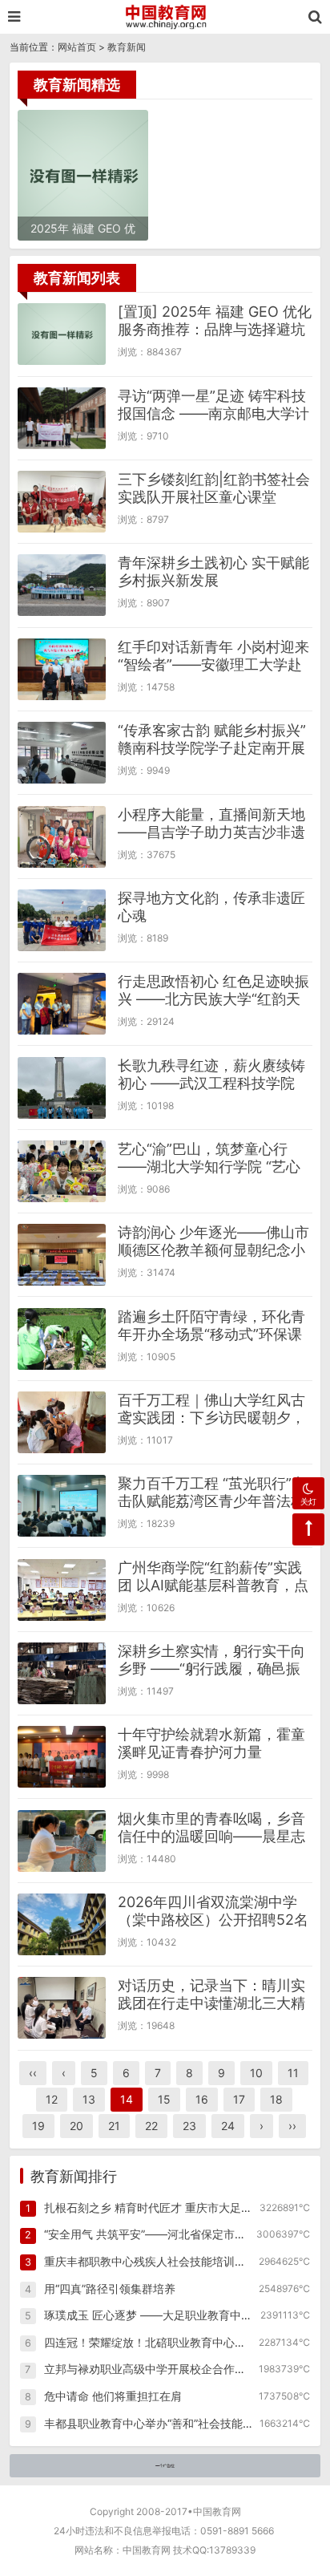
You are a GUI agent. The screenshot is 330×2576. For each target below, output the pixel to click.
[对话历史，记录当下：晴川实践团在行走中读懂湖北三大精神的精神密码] (62, 2008)
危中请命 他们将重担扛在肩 (113, 2396)
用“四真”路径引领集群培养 (110, 2288)
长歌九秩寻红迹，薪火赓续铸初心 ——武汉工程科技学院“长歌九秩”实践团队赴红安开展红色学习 (211, 1092)
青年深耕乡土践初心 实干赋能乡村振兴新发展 (213, 571)
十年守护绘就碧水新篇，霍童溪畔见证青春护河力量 (211, 1743)
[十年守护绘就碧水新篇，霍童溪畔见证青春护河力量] (62, 1757)
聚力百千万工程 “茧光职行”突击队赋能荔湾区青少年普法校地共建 (212, 1501)
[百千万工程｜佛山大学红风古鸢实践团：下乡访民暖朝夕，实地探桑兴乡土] (62, 1422)
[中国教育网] (165, 17)
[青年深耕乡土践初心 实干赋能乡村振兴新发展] (62, 585)
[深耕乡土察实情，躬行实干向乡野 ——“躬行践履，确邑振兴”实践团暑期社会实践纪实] (62, 1673)
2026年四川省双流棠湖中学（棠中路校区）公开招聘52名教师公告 (213, 1920)
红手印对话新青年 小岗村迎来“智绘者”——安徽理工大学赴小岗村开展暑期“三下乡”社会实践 (213, 673)
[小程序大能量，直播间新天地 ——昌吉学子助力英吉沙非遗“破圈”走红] (62, 837)
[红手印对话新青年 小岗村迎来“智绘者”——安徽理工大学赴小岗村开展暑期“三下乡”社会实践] (62, 669)
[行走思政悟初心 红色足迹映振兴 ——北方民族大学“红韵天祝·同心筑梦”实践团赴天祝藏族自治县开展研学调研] (62, 1004)
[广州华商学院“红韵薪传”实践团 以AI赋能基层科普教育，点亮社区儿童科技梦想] (62, 1590)
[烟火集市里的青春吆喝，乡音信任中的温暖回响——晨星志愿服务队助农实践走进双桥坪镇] (62, 1841)
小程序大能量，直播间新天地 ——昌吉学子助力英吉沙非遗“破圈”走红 (211, 832)
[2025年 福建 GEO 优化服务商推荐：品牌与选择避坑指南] (62, 334)
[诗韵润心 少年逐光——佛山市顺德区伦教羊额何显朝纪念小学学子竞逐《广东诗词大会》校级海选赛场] (62, 1255)
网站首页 (77, 47)
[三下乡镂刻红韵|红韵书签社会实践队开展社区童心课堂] (62, 502)
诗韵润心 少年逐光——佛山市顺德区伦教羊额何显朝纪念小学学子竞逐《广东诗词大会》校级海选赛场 (213, 1259)
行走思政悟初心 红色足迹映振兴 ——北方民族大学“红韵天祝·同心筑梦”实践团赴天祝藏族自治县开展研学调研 (213, 1008)
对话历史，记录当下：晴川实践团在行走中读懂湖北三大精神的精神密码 (211, 2003)
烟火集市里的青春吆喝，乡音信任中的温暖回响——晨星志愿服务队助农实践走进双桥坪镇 (211, 1845)
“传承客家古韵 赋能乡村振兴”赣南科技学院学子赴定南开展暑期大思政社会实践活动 (212, 748)
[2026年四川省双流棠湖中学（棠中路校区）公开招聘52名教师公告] (62, 1924)
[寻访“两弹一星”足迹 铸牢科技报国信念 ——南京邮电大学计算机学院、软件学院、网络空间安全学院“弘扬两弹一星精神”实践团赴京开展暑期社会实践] (62, 418)
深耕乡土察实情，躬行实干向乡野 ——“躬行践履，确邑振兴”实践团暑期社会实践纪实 (211, 1669)
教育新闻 (127, 47)
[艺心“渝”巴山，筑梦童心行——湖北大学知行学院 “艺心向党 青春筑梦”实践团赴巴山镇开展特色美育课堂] (62, 1171)
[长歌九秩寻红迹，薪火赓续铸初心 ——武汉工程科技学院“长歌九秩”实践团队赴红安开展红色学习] (62, 1088)
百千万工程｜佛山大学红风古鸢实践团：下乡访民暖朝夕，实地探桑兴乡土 (211, 1418)
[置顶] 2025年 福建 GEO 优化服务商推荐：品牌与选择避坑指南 (215, 329)
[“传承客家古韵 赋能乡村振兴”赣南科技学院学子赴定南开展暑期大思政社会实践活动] (62, 753)
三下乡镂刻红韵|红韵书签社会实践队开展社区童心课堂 (214, 488)
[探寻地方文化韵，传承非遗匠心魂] (62, 920)
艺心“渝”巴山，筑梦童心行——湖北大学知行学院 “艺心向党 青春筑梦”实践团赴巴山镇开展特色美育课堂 (209, 1175)
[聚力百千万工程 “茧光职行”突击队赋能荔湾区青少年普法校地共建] (62, 1506)
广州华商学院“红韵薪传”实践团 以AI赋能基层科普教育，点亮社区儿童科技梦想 (213, 1585)
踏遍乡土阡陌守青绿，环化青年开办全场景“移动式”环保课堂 (211, 1334)
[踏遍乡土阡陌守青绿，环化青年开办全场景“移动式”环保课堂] (62, 1339)
